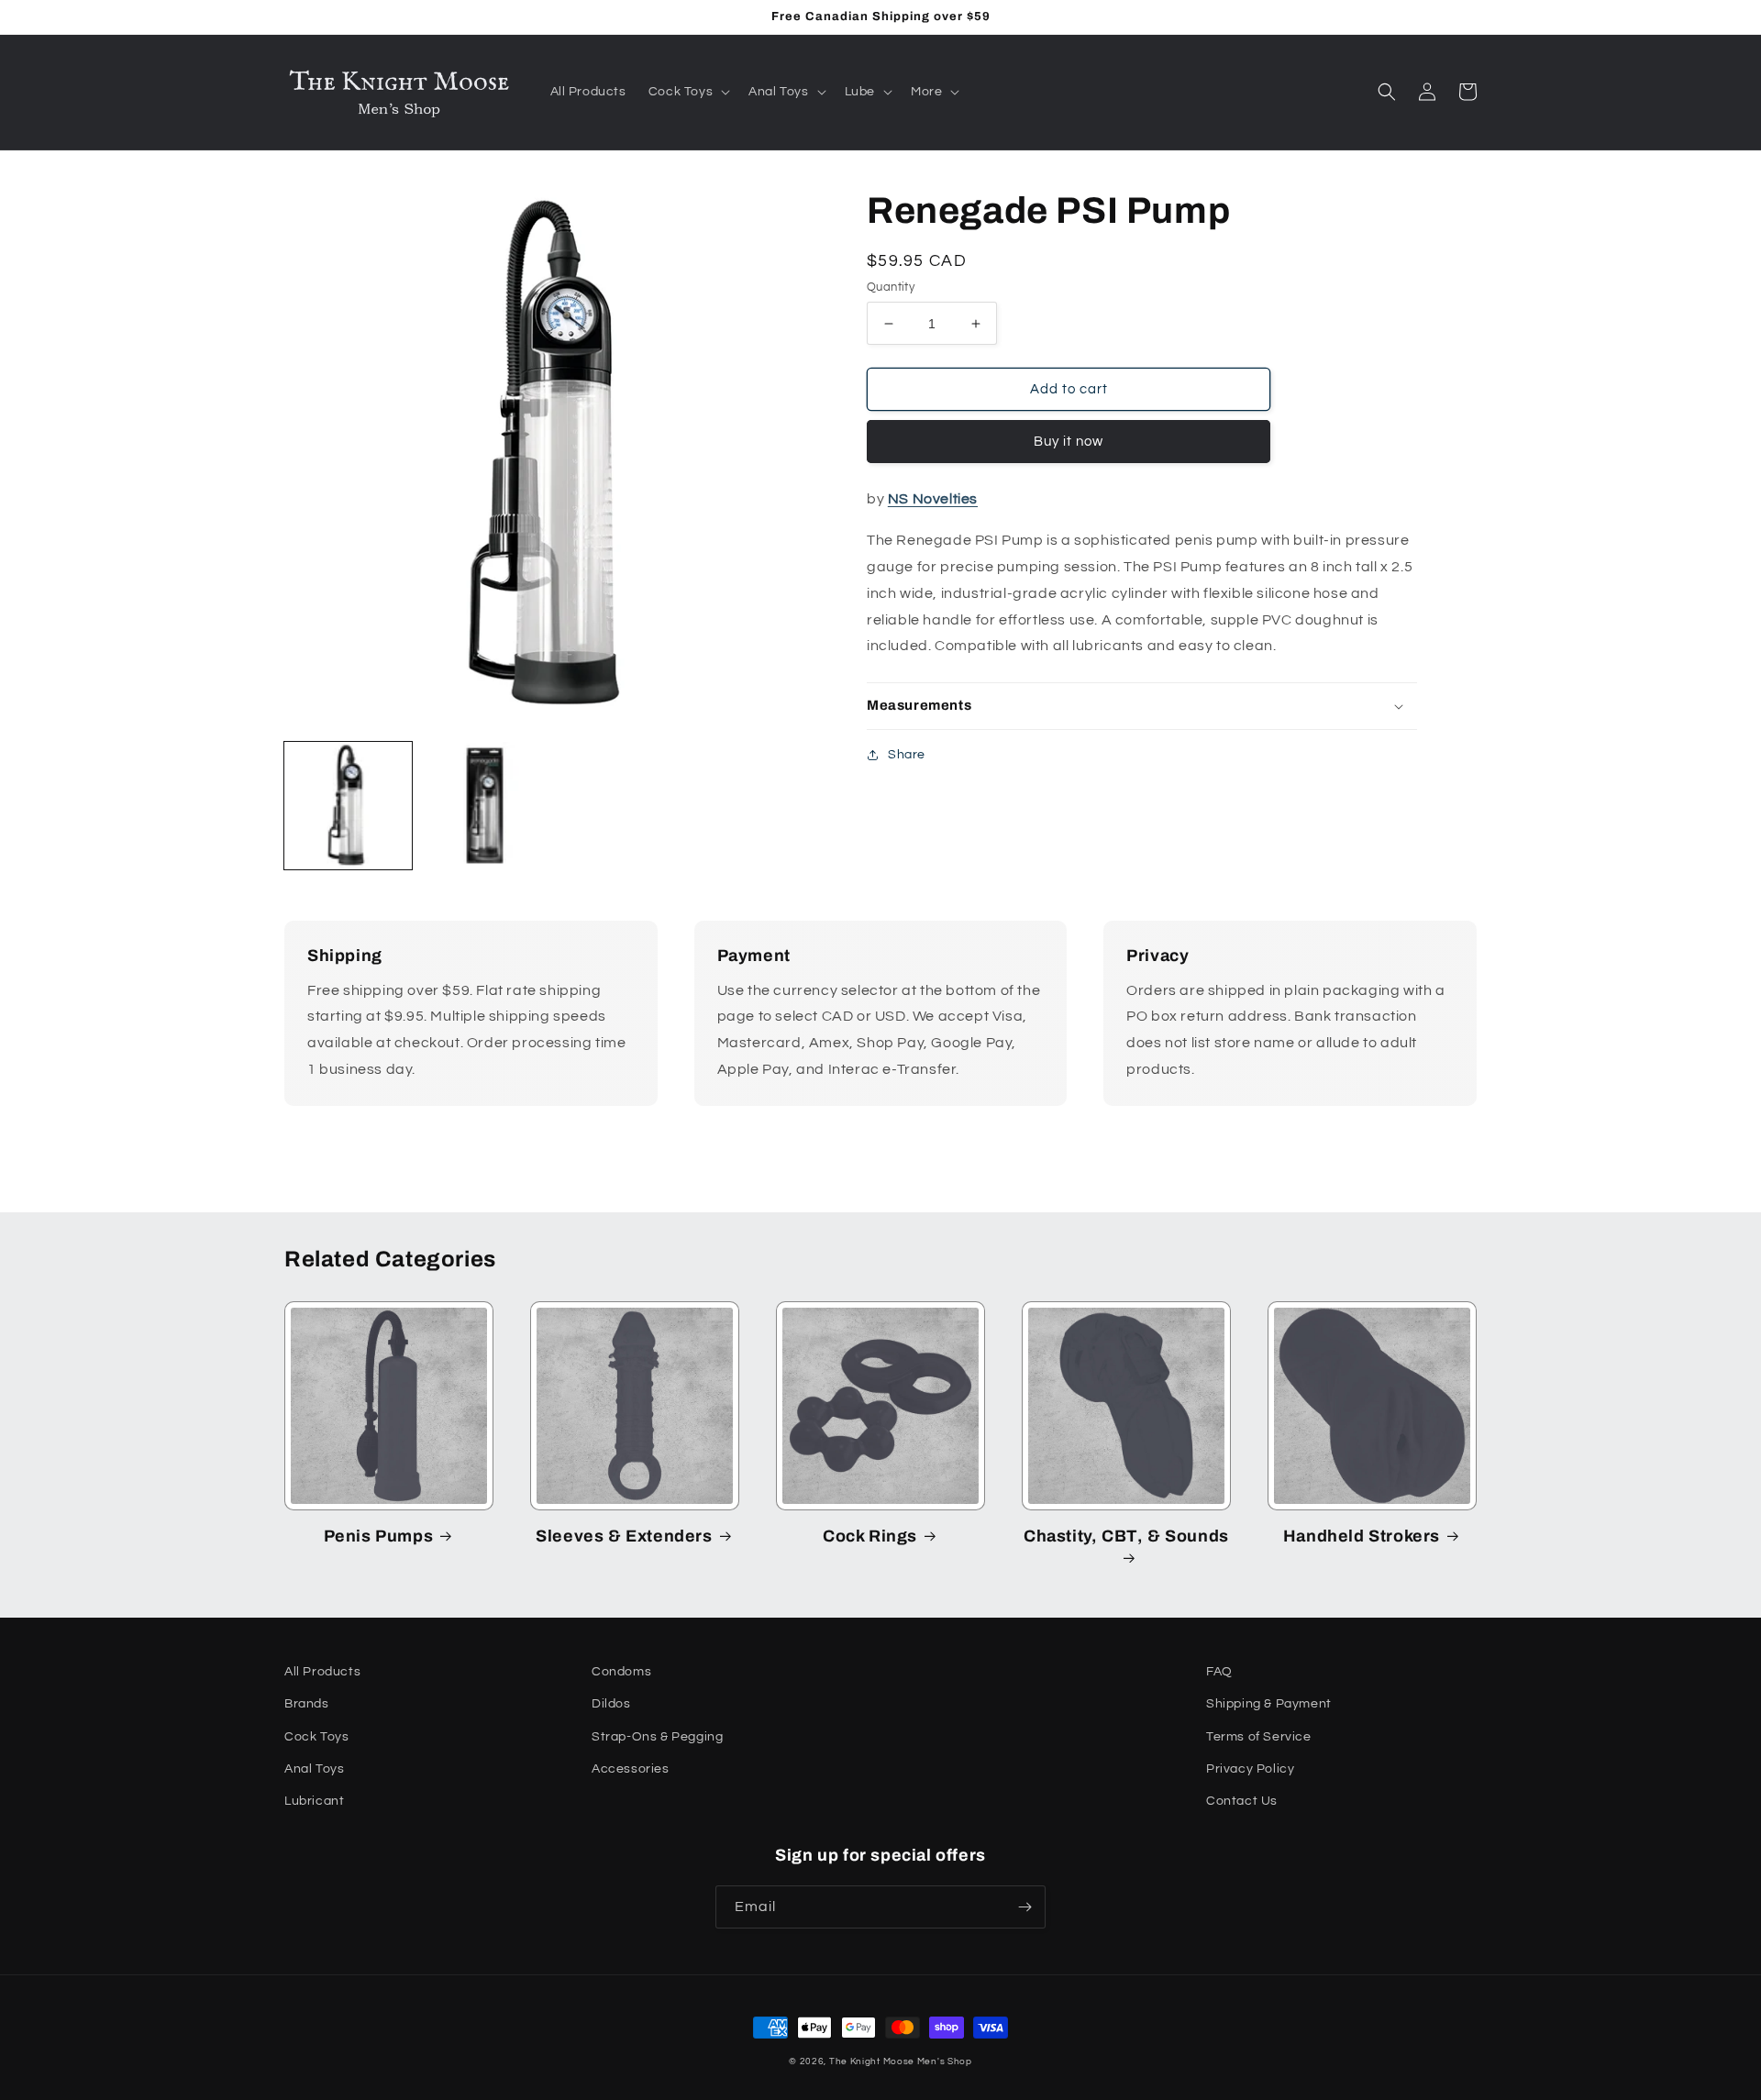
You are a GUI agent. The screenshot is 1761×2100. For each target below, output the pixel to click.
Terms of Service (1259, 1737)
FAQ (1219, 1672)
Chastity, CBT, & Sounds (1126, 1536)
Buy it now (1069, 442)
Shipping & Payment (1269, 1704)
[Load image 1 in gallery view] (348, 806)
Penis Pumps (379, 1536)
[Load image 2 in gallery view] (485, 806)
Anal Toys (314, 1769)
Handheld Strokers (1362, 1536)
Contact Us (1242, 1801)
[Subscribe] (1024, 1907)
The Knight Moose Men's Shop (901, 2061)
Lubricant (314, 1801)
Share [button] (907, 755)
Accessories (631, 1769)
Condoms (621, 1672)
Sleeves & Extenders (624, 1536)
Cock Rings (870, 1536)
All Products (322, 1672)
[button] (687, 92)
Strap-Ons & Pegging (657, 1737)
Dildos (611, 1704)
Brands (307, 1704)
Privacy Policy (1250, 1769)
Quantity (891, 287)
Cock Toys (316, 1737)
